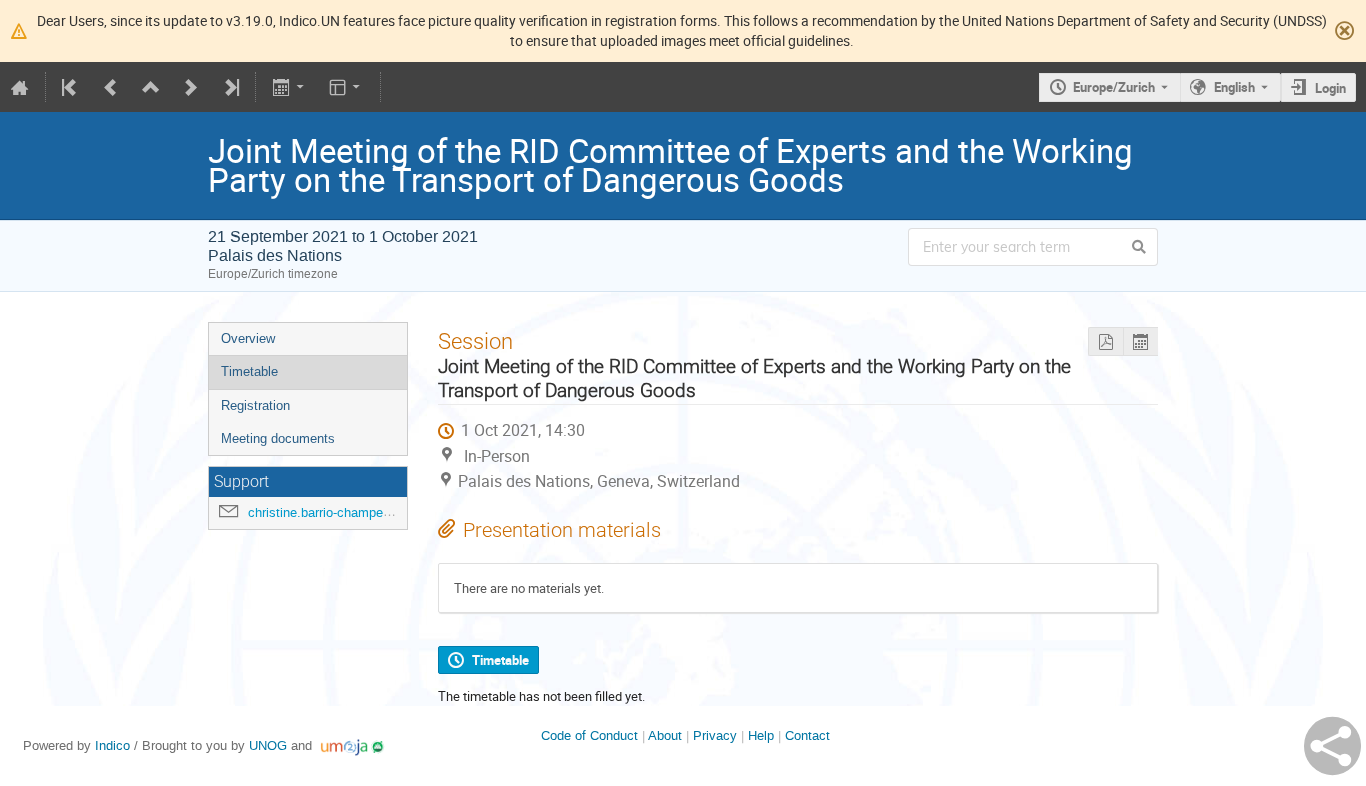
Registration (255, 405)
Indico (112, 745)
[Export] (289, 87)
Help (761, 735)
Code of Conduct (589, 735)
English (1234, 87)
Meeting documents (278, 438)
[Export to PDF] (1105, 341)
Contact (807, 735)
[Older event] (111, 87)
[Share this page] (1332, 746)
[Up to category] (151, 87)
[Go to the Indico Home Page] (20, 87)
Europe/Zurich (1114, 87)
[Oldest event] (71, 87)
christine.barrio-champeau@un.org (347, 512)
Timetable (249, 371)
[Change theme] (346, 87)
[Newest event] (230, 87)
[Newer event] (191, 87)
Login (1330, 88)
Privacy (715, 735)
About (665, 735)
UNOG (268, 745)
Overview (248, 338)
